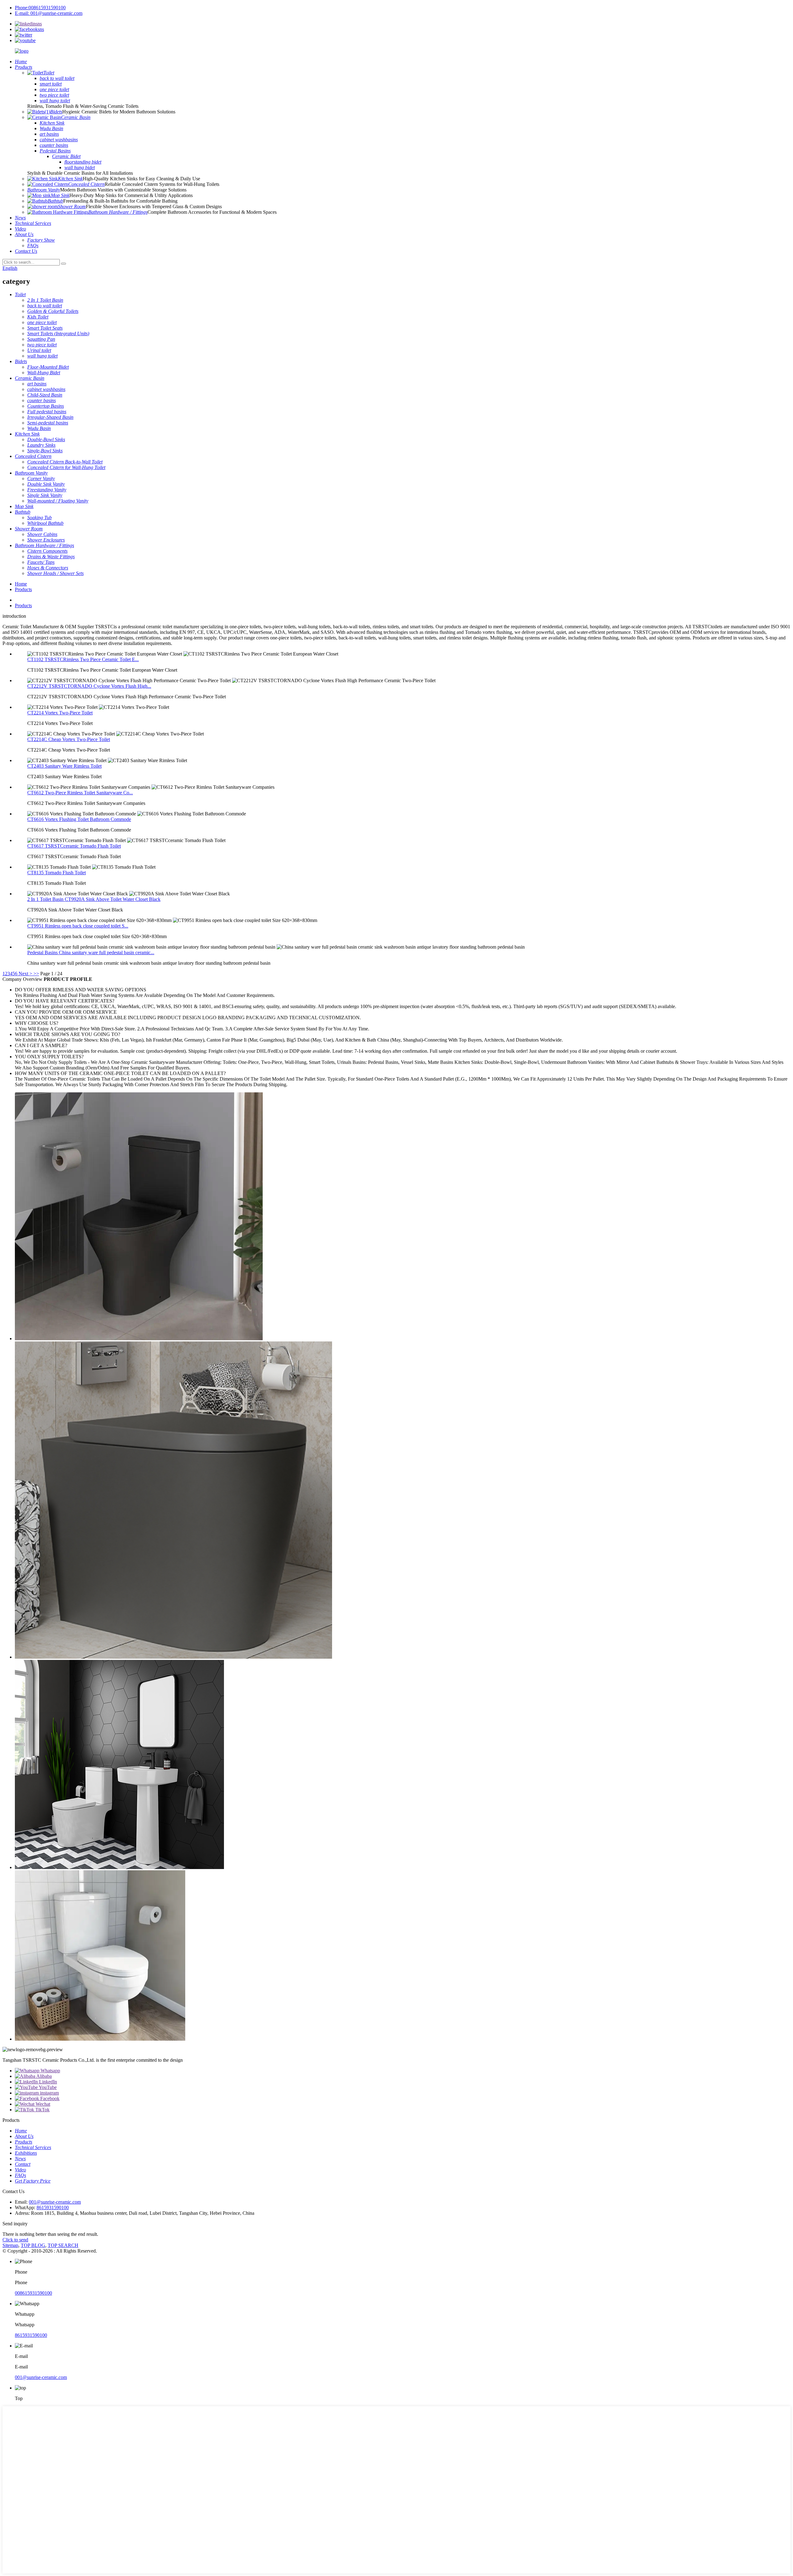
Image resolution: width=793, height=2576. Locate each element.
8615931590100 (53, 2207)
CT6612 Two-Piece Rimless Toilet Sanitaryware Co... (80, 793)
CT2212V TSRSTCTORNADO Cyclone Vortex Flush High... (89, 686)
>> (36, 974)
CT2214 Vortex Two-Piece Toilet (60, 713)
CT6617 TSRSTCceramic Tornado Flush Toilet (74, 846)
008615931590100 (33, 2293)
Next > (25, 974)
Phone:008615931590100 (40, 8)
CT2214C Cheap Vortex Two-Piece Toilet (69, 739)
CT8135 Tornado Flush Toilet (57, 873)
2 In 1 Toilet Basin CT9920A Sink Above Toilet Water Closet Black (94, 899)
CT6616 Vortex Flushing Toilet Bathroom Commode (79, 819)
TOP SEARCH (63, 2245)
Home (21, 584)
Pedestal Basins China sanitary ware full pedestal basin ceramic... (91, 952)
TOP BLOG (33, 2245)
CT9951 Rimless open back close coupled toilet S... (78, 926)
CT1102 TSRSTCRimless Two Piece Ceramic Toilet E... (83, 659)
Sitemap (10, 2245)
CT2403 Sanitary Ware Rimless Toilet (64, 766)
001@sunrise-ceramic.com (55, 2202)
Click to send (15, 2240)
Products (23, 589)
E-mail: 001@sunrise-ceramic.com (49, 13)
